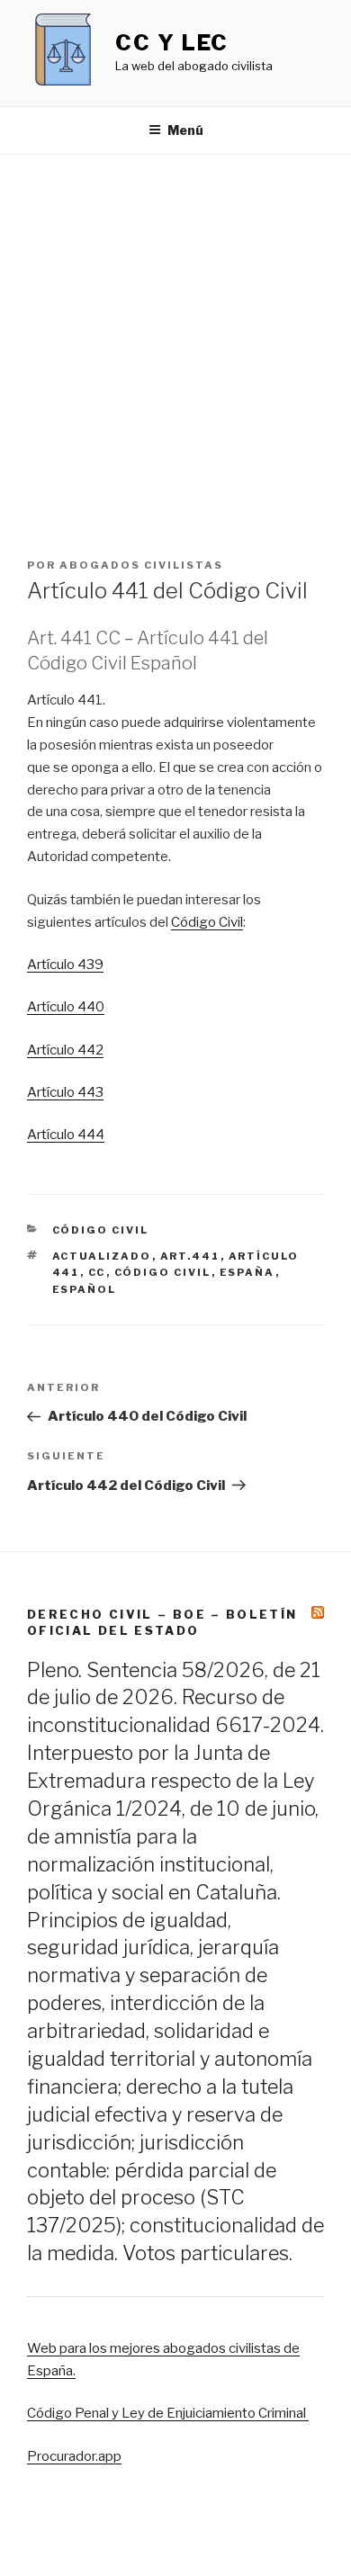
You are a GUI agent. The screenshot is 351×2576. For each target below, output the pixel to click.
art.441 (190, 1256)
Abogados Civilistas (141, 565)
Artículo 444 (66, 1135)
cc (97, 1272)
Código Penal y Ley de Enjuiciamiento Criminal (168, 2413)
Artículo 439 (65, 965)
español (85, 1289)
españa (247, 1272)
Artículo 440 (66, 1007)
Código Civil (207, 922)
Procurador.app (74, 2456)
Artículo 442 (65, 1050)
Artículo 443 (65, 1092)
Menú (185, 130)
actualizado (102, 1256)
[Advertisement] (175, 339)
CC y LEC (172, 43)
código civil (163, 1272)
